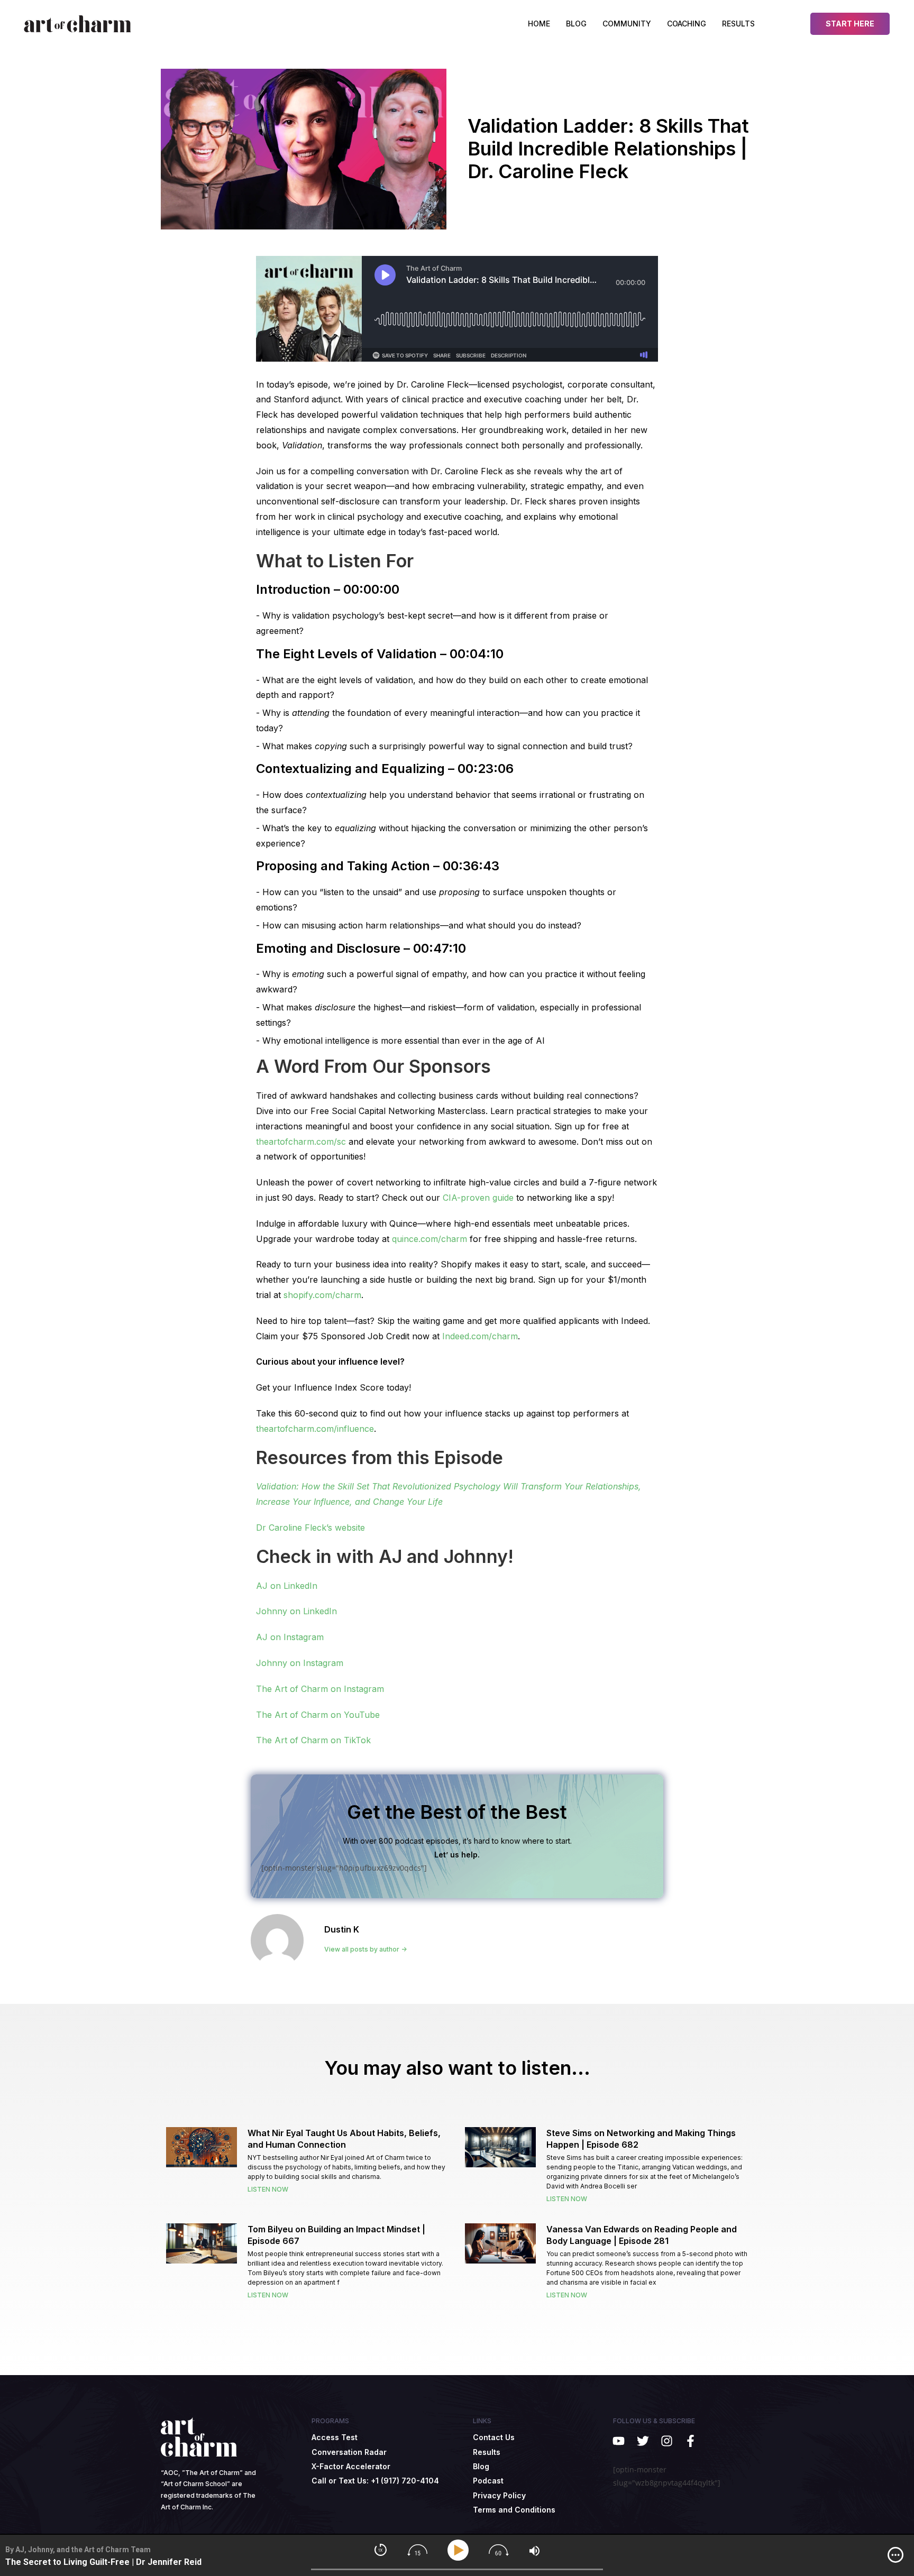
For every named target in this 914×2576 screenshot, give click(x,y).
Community (627, 24)
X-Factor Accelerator (351, 2466)
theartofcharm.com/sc (301, 1142)
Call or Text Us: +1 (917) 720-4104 (375, 2481)
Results (738, 24)
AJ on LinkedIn (287, 1586)
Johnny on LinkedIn (296, 1611)
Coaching (687, 24)
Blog (576, 24)
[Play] (460, 2550)
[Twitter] (642, 2441)
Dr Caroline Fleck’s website (310, 1528)
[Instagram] (667, 2441)
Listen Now (268, 2189)
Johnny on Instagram (300, 1663)
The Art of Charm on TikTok (313, 1740)
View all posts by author (363, 1949)
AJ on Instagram (290, 1637)
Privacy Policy (499, 2495)
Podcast (488, 2481)
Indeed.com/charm (480, 1336)
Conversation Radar (349, 2452)
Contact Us (494, 2437)
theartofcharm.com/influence (315, 1429)
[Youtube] (619, 2441)
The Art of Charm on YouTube (318, 1715)
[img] (895, 2555)
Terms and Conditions (514, 2510)
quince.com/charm (429, 1239)
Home (539, 24)
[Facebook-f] (691, 2441)
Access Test (335, 2437)
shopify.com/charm (322, 1295)
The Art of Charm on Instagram (320, 1689)
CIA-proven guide (478, 1198)
